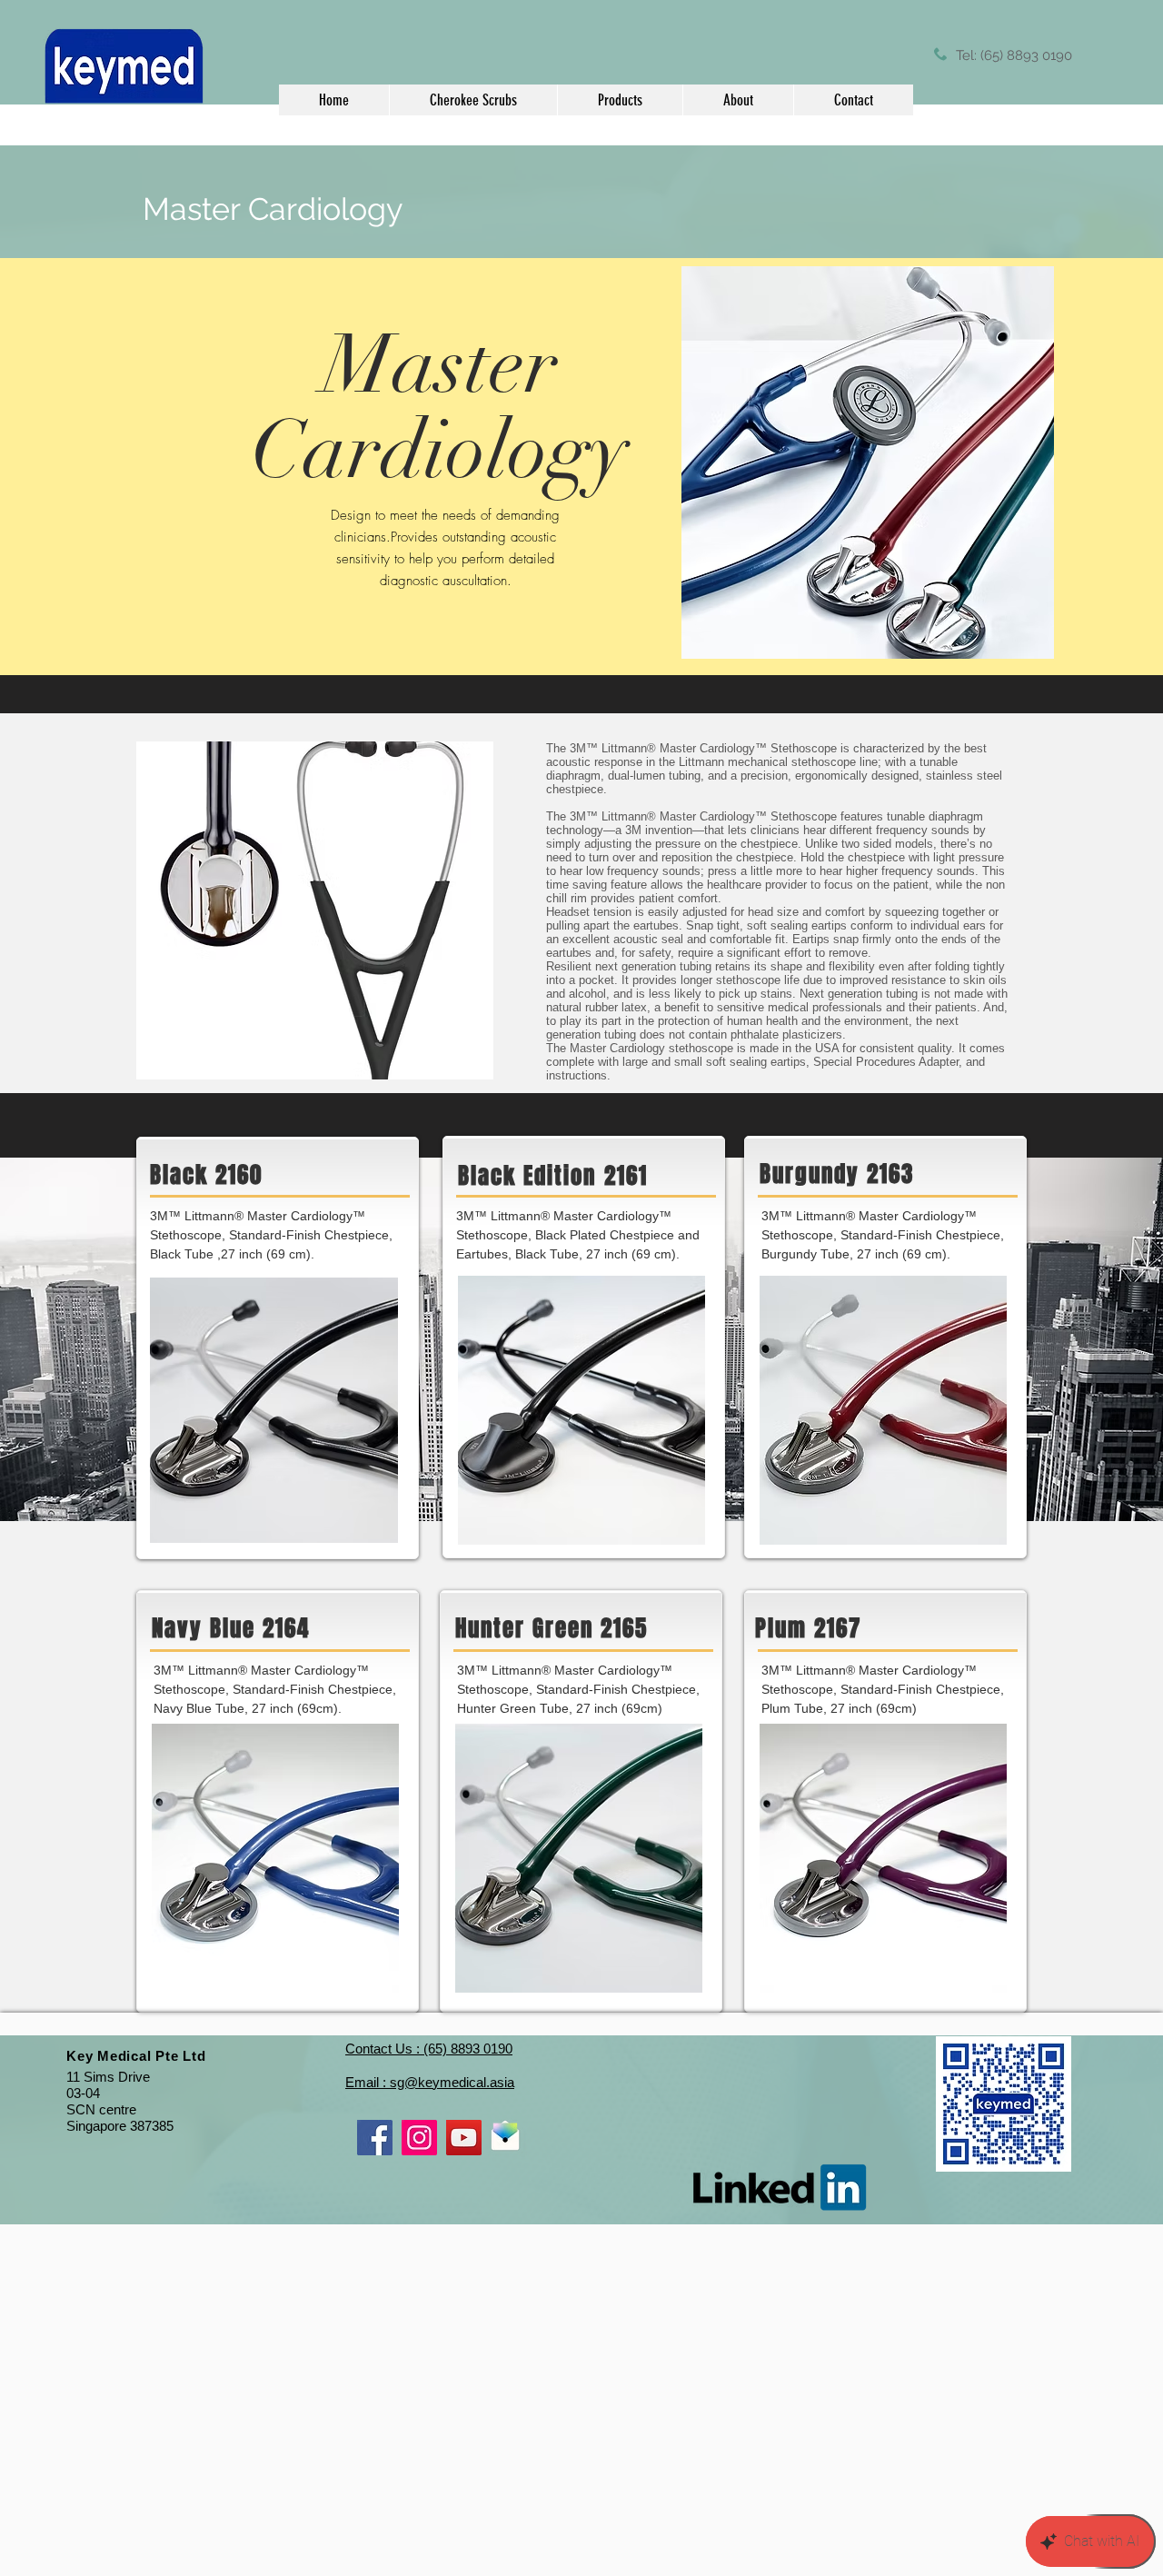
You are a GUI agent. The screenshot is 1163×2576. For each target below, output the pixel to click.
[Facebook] (375, 2138)
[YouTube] (464, 2138)
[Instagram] (419, 2138)
